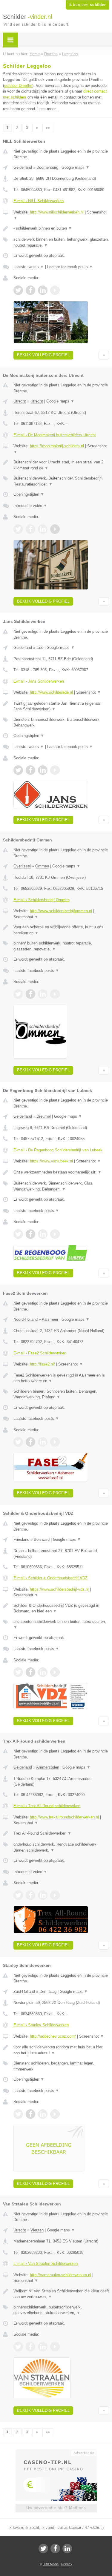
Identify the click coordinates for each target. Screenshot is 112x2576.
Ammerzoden (48, 1767)
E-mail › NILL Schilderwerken (39, 201)
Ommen (42, 866)
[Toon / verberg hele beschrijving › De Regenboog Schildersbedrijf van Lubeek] (61, 1172)
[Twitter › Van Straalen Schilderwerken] (18, 2347)
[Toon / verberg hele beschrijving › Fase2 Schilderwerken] (61, 1378)
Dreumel (44, 1116)
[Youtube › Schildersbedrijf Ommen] (55, 994)
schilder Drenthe (18, 86)
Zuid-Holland (24, 1991)
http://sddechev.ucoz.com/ (53, 2036)
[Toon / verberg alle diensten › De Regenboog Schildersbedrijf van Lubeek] (61, 1186)
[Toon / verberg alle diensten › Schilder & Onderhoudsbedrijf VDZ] (61, 1625)
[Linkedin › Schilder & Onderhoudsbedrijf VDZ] (43, 1672)
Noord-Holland (26, 1319)
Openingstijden (29, 494)
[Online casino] (56, 2452)
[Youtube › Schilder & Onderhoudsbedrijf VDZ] (55, 1672)
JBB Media (51, 2564)
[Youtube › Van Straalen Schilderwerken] (55, 2347)
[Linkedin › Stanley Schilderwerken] (43, 2114)
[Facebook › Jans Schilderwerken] (30, 770)
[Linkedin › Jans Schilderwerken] (43, 770)
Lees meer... (48, 109)
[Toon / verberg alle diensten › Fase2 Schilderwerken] (61, 1394)
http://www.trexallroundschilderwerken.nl (64, 1817)
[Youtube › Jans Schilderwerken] (55, 770)
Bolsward (42, 1539)
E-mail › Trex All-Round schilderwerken (47, 1806)
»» (48, 128)
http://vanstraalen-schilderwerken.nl (60, 2275)
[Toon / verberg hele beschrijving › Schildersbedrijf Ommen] (61, 930)
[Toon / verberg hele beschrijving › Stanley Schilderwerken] (61, 2050)
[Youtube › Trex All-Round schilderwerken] (55, 1895)
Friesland (21, 1539)
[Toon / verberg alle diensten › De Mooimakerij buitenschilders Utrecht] (61, 481)
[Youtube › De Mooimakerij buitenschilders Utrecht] (55, 529)
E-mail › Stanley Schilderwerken (41, 2025)
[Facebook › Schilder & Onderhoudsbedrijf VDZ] (30, 1672)
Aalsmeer (50, 1319)
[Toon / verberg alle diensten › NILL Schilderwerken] (61, 242)
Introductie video (30, 506)
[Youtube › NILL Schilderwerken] (55, 290)
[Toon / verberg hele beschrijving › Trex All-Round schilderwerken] (61, 1833)
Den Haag (48, 1991)
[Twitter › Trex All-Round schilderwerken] (18, 1895)
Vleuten (37, 2230)
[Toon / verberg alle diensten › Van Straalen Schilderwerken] (61, 2310)
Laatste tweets (29, 267)
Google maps (76, 167)
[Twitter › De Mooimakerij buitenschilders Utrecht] (18, 529)
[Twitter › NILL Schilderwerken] (18, 290)
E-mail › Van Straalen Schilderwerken (46, 2264)
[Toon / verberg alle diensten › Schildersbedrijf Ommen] (61, 946)
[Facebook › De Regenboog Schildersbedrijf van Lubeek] (30, 1234)
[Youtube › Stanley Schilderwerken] (55, 2114)
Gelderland (23, 167)
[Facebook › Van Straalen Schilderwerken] (30, 2347)
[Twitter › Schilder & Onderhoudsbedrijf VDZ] (18, 1672)
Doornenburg (47, 167)
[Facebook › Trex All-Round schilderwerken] (30, 1895)
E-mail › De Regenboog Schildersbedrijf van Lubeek (58, 1150)
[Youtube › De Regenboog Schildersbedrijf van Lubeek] (55, 1234)
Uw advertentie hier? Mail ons (56, 2508)
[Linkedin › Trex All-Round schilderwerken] (43, 1895)
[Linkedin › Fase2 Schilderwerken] (43, 1442)
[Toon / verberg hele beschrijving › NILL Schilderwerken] (61, 228)
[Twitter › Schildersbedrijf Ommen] (18, 994)
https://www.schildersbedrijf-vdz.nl (59, 1589)
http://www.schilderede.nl (51, 692)
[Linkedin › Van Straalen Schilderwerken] (43, 2347)
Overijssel (22, 866)
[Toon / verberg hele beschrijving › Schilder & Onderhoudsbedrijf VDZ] (61, 1608)
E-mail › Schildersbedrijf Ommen (42, 900)
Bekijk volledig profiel (43, 355)
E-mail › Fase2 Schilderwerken (40, 1353)
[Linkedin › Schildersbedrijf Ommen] (43, 994)
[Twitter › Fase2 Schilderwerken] (18, 1442)
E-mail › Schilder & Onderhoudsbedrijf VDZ (50, 1578)
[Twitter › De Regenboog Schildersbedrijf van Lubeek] (18, 1234)
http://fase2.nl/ (42, 1364)
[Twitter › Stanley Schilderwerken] (18, 2114)
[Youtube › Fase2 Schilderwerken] (55, 1442)
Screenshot (89, 692)
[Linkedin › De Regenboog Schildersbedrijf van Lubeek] (43, 1234)
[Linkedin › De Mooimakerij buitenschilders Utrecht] (43, 529)
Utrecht (20, 401)
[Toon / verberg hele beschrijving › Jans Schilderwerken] (61, 706)
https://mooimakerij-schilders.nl (57, 446)
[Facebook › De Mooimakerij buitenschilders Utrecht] (30, 529)
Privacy (67, 2564)
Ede (40, 648)
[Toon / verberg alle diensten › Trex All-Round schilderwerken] (61, 1847)
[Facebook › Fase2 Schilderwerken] (30, 1442)
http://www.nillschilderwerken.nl (57, 212)
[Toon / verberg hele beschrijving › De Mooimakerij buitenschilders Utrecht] (61, 465)
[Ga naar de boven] (104, 355)
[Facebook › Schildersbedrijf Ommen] (30, 994)
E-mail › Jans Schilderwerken (39, 681)
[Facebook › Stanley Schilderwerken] (30, 2114)
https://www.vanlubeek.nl (51, 1161)
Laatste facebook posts (70, 267)
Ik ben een (87, 5)
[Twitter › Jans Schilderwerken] (18, 770)
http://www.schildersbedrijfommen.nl (61, 911)
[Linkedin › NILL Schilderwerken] (43, 290)
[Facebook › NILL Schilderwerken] (30, 290)
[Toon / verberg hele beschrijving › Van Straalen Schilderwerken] (61, 2294)
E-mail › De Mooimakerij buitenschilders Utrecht (55, 435)
